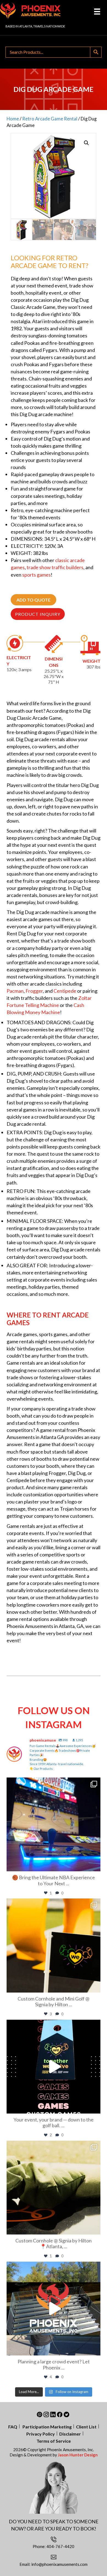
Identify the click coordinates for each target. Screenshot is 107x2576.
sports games (36, 575)
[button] (86, 143)
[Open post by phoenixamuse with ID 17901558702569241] (54, 1824)
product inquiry (38, 614)
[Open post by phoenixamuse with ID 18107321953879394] (54, 2067)
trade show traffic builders (55, 567)
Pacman (15, 991)
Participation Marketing (47, 2427)
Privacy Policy (41, 2434)
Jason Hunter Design (78, 2455)
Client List (86, 2427)
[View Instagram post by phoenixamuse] (95, 1865)
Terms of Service (54, 2441)
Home (13, 119)
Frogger (34, 991)
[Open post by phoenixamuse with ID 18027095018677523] (54, 2309)
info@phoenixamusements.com (59, 2564)
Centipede (65, 991)
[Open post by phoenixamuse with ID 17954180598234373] (54, 1945)
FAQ (13, 2427)
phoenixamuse (53, 1783)
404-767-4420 (60, 2546)
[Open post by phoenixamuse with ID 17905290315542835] (54, 2188)
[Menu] (97, 11)
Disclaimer (70, 2434)
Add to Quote (33, 600)
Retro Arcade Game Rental (50, 119)
